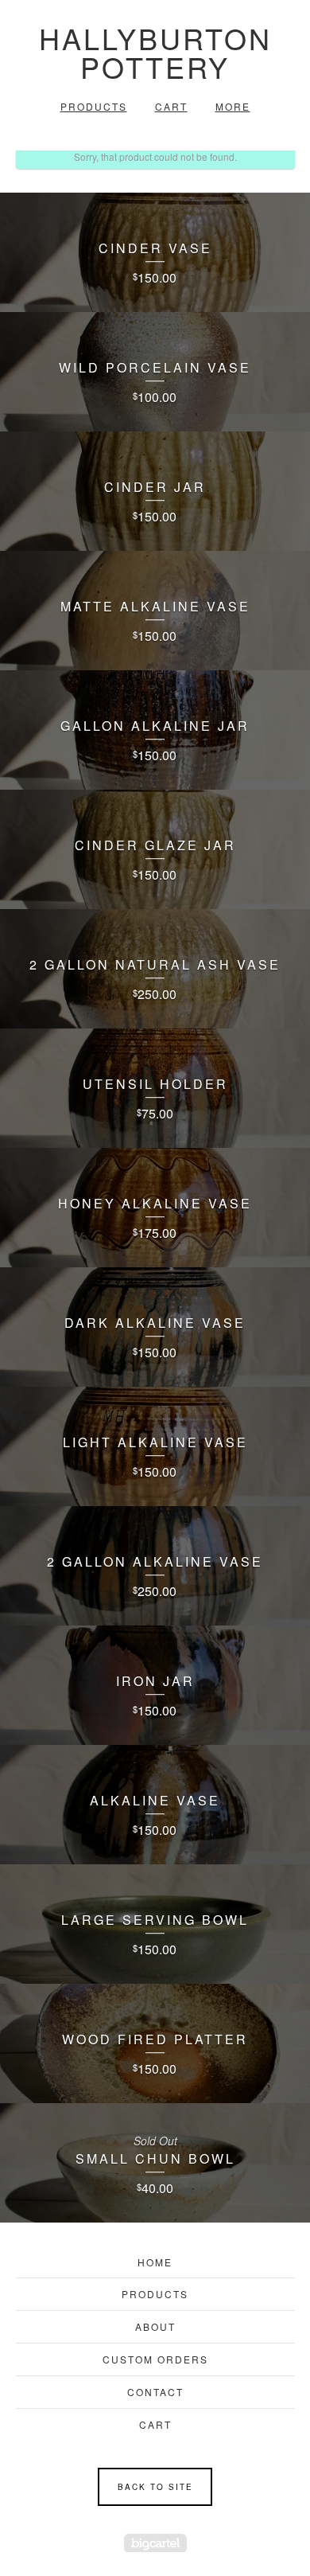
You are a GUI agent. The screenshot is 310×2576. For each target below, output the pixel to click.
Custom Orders (155, 2359)
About (155, 2326)
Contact (155, 2392)
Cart (171, 106)
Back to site (155, 2487)
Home (155, 2262)
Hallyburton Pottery (155, 52)
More (233, 106)
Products (94, 106)
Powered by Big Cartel (155, 2543)
